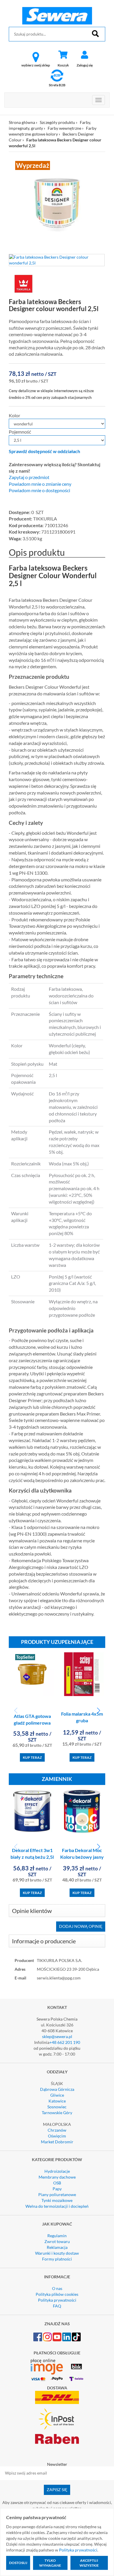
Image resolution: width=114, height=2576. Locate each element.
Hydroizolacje (57, 2171)
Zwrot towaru (57, 2241)
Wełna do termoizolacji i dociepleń (57, 2206)
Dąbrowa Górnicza (57, 2089)
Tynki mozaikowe (57, 2200)
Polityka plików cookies (57, 2294)
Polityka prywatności (57, 2300)
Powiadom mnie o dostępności (39, 490)
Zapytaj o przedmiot (29, 477)
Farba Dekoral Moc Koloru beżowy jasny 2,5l (82, 1857)
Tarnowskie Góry (57, 2113)
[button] (98, 1711)
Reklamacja (57, 2247)
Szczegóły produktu (57, 122)
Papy (57, 2189)
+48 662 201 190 (65, 2042)
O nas (57, 2288)
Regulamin (57, 2236)
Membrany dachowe (57, 2177)
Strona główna (22, 122)
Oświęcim (57, 2136)
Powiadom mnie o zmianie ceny (40, 484)
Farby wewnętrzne (64, 128)
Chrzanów (57, 2130)
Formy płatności (57, 2259)
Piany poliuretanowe (57, 2194)
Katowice (57, 2101)
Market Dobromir (57, 2142)
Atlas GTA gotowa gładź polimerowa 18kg (32, 1723)
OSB (57, 2183)
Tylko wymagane (50, 2563)
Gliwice (57, 2095)
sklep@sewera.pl (57, 2036)
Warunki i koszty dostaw (57, 2253)
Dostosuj (18, 2563)
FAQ (57, 2306)
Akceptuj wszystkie (89, 2563)
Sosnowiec (57, 2107)
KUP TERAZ (32, 1757)
